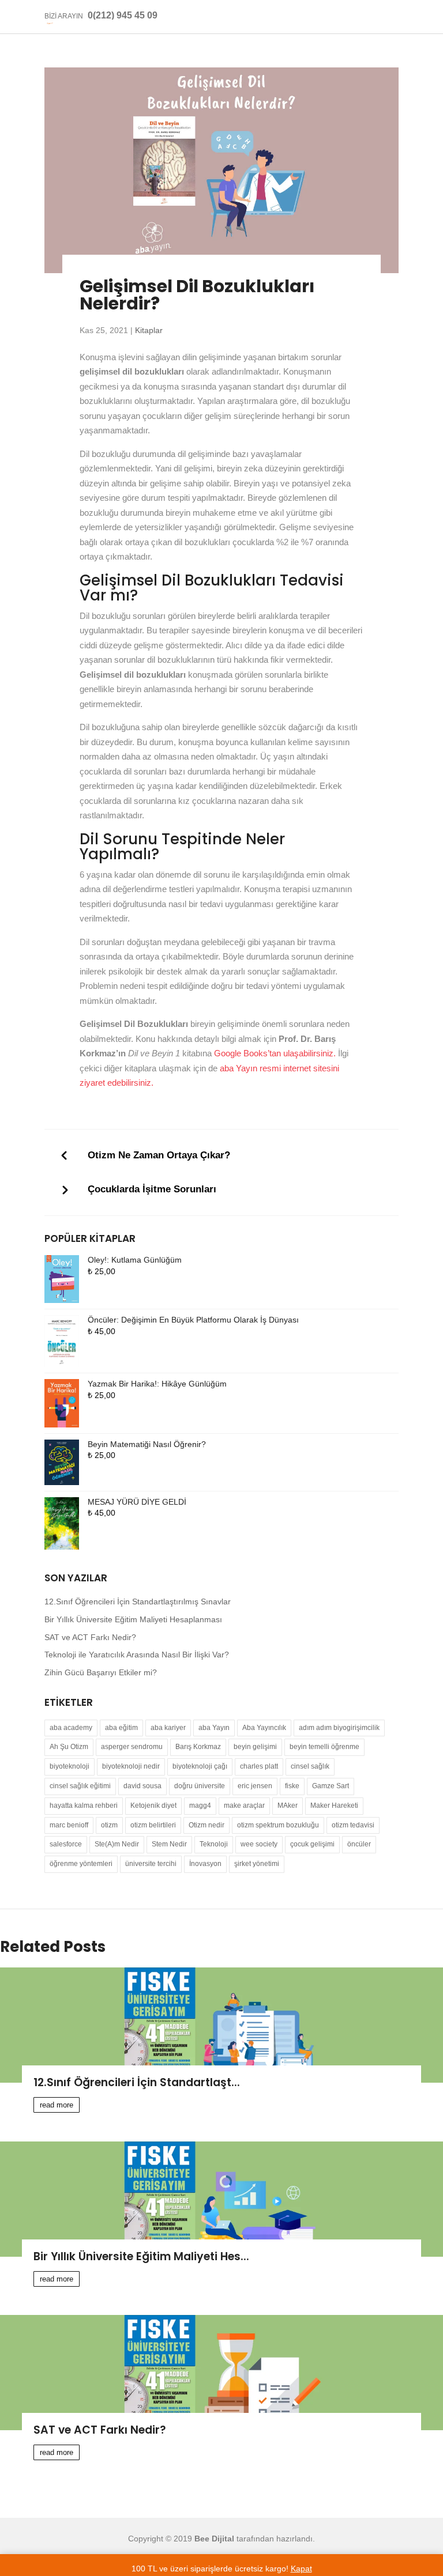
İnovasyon (205, 1864)
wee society (259, 1844)
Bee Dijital (214, 2539)
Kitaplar (149, 330)
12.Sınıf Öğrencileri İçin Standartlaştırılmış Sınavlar (138, 1601)
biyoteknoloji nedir (131, 1766)
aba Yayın (214, 1728)
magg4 (200, 1806)
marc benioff (69, 1825)
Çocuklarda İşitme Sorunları (152, 1189)
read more (57, 2105)
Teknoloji (214, 1844)
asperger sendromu (132, 1747)
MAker (288, 1806)
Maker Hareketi (334, 1806)
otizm (109, 1825)
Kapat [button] (301, 2569)
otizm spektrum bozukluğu (278, 1825)
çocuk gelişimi (312, 1844)
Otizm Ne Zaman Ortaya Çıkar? (159, 1155)
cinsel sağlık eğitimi (80, 1786)
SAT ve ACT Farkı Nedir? (90, 1637)
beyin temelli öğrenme (324, 1747)
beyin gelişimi (255, 1747)
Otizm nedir (207, 1825)
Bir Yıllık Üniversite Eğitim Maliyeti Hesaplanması (133, 1619)
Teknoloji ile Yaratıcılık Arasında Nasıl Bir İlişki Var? (137, 1655)
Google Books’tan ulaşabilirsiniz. (275, 1053)
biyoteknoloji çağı (200, 1766)
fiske (292, 1786)
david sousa (142, 1786)
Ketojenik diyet (153, 1806)
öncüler (359, 1844)
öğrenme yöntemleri (81, 1864)
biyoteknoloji (70, 1766)
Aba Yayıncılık (264, 1728)
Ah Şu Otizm (69, 1747)
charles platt (259, 1766)
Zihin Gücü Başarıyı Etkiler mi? (101, 1672)
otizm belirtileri (153, 1825)
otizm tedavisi (353, 1825)
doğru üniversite (200, 1786)
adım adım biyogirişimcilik (339, 1728)
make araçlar (244, 1806)
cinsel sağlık (310, 1766)
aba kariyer (168, 1728)
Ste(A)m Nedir (117, 1844)
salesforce (66, 1844)
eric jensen (255, 1786)
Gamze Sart (331, 1786)
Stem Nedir (169, 1844)
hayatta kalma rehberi (84, 1806)
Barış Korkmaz (198, 1747)
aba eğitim (121, 1728)
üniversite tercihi (151, 1864)
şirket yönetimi (257, 1864)
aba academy (71, 1728)
